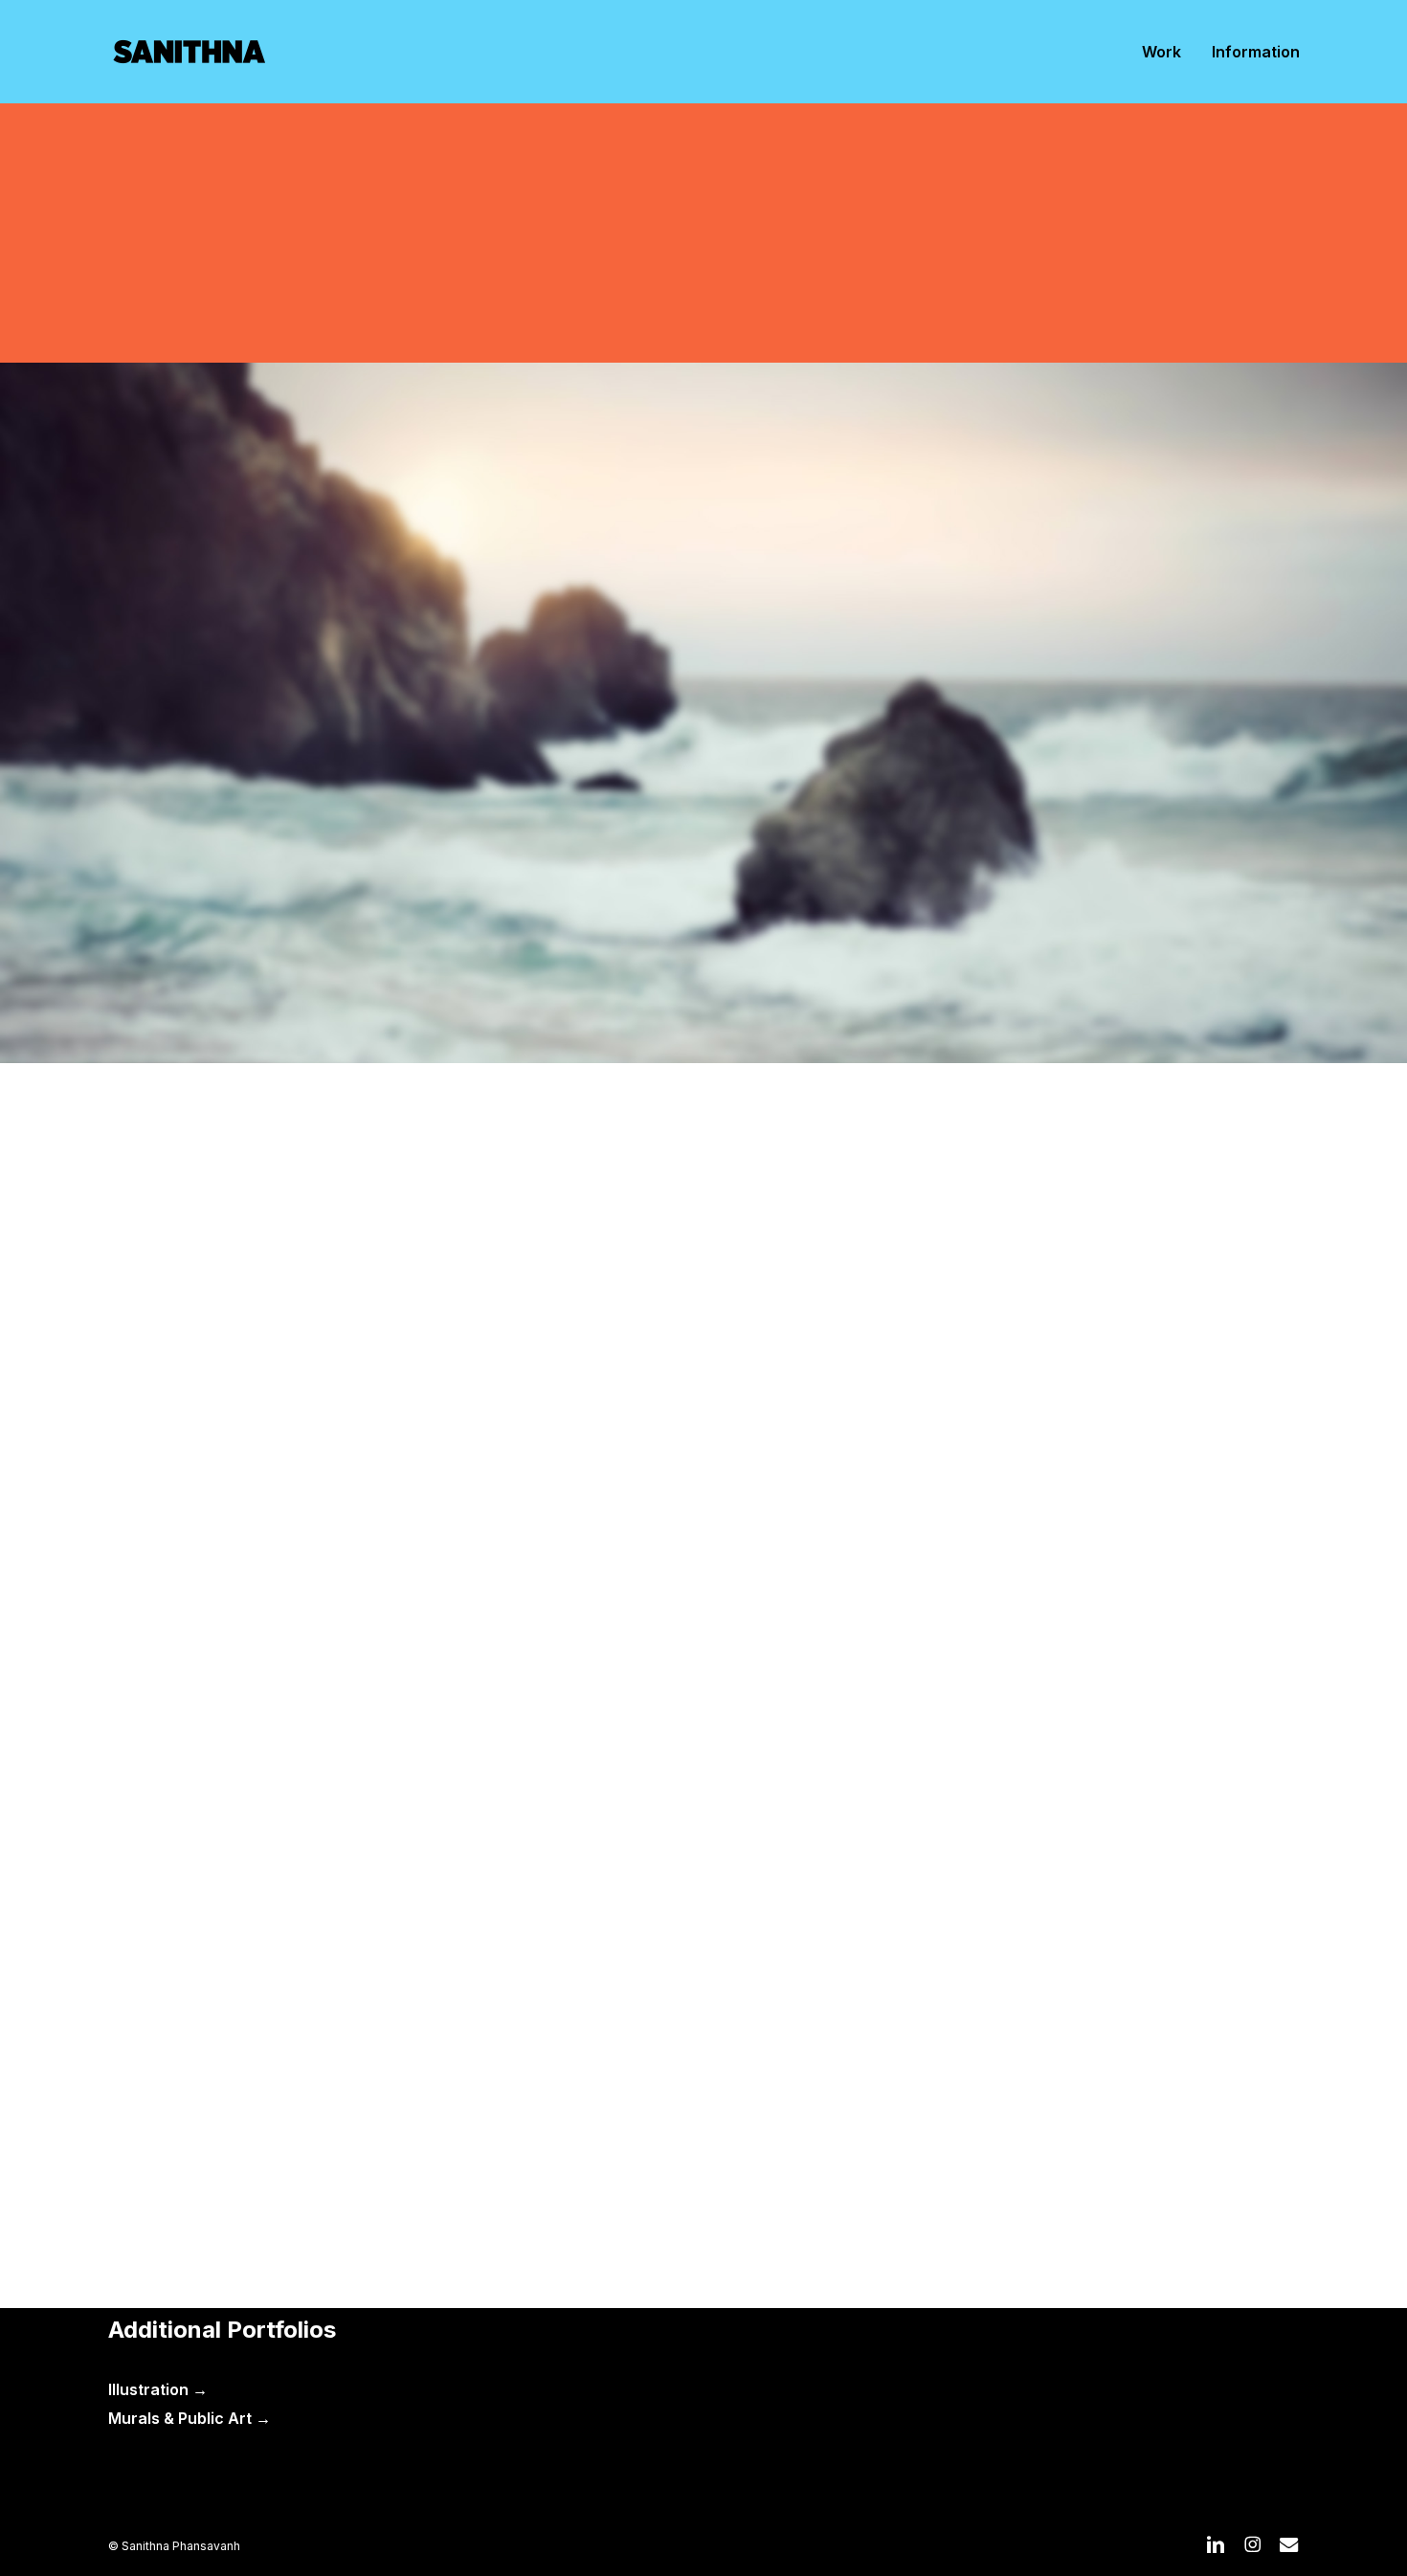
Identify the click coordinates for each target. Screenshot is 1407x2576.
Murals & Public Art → (190, 2418)
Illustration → (158, 2389)
